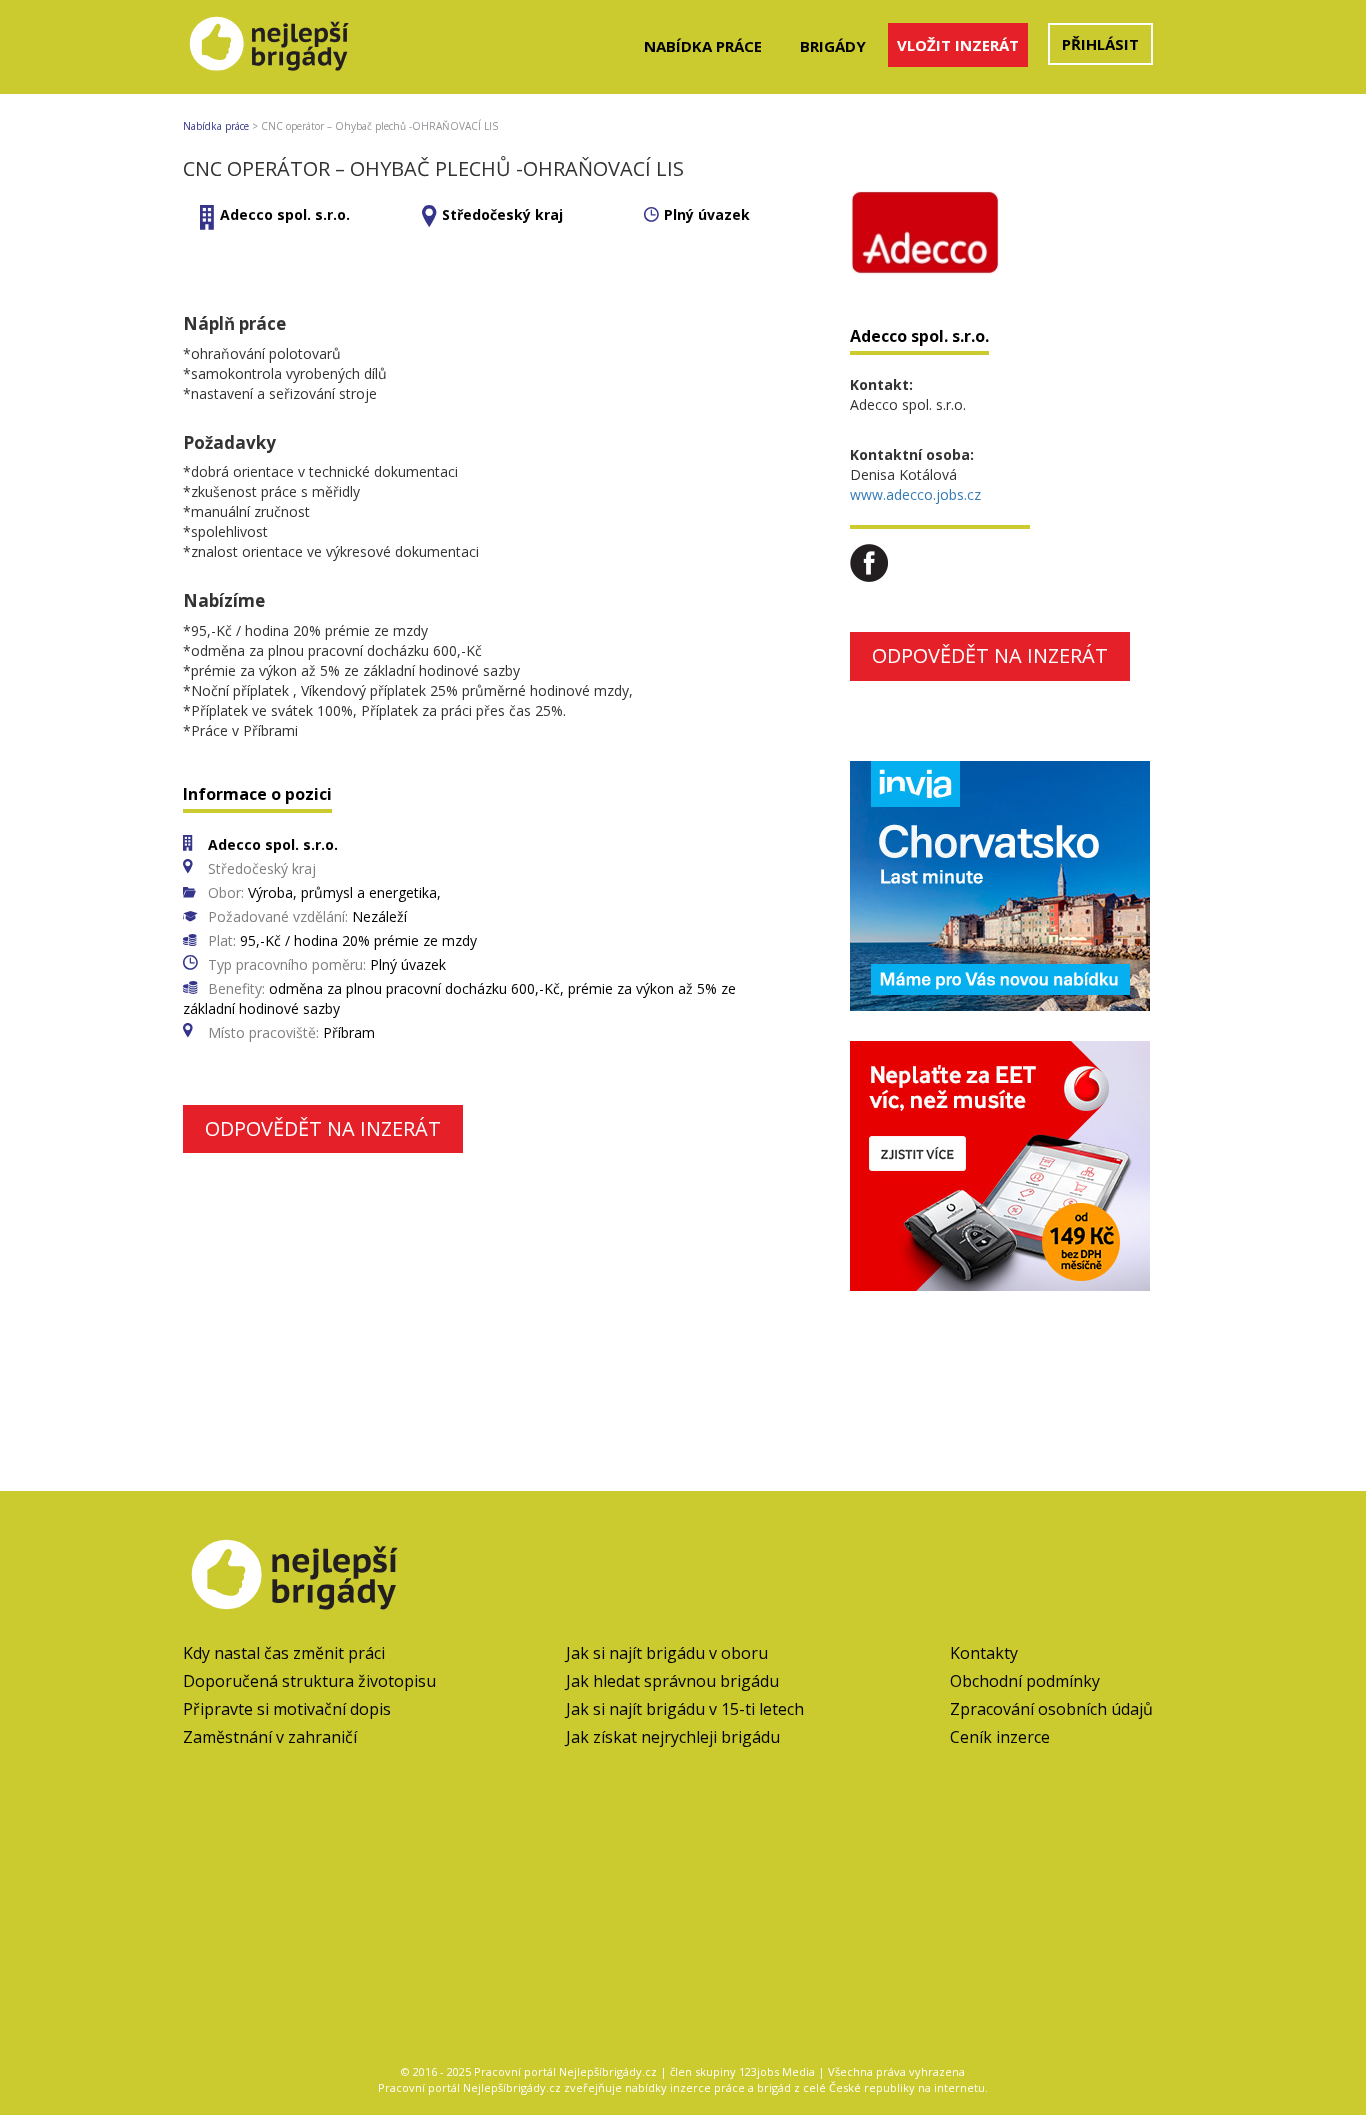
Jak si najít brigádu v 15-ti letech (685, 1709)
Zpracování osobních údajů (1051, 1709)
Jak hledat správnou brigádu (672, 1681)
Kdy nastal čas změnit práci (284, 1653)
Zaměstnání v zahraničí (270, 1737)
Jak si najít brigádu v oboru (667, 1653)
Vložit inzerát (958, 45)
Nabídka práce (703, 46)
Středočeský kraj (502, 214)
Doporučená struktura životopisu (309, 1681)
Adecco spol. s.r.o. (285, 214)
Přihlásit (1100, 44)
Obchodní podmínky (1025, 1681)
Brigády (833, 46)
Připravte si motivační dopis (287, 1709)
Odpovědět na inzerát (323, 1128)
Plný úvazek (707, 214)
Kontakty (984, 1653)
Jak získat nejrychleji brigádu (673, 1737)
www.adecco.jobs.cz (915, 494)
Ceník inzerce (1000, 1737)
